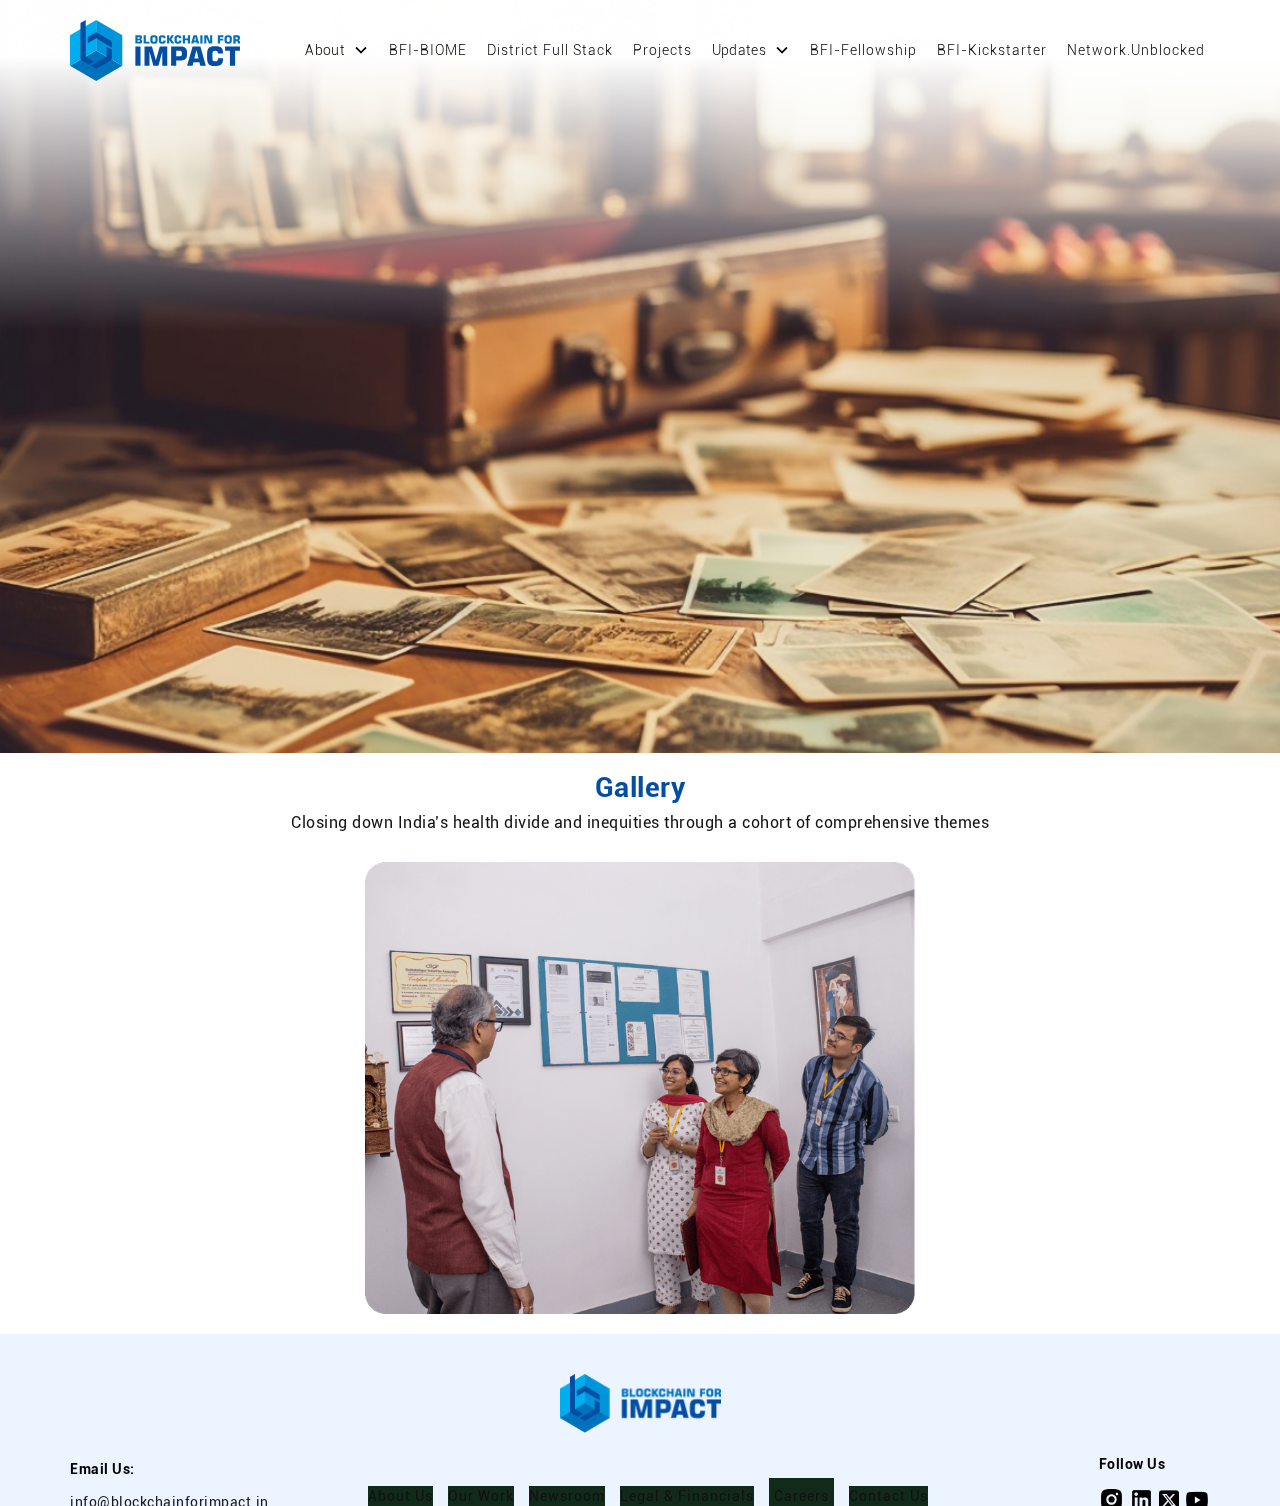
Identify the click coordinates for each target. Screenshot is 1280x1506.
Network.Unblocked (1136, 50)
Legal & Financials (687, 1496)
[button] (337, 50)
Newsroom (567, 1496)
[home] (155, 50)
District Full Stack (550, 50)
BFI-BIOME (428, 50)
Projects (662, 50)
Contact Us (888, 1496)
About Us (400, 1496)
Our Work (481, 1496)
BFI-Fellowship (863, 50)
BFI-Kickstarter (992, 50)
